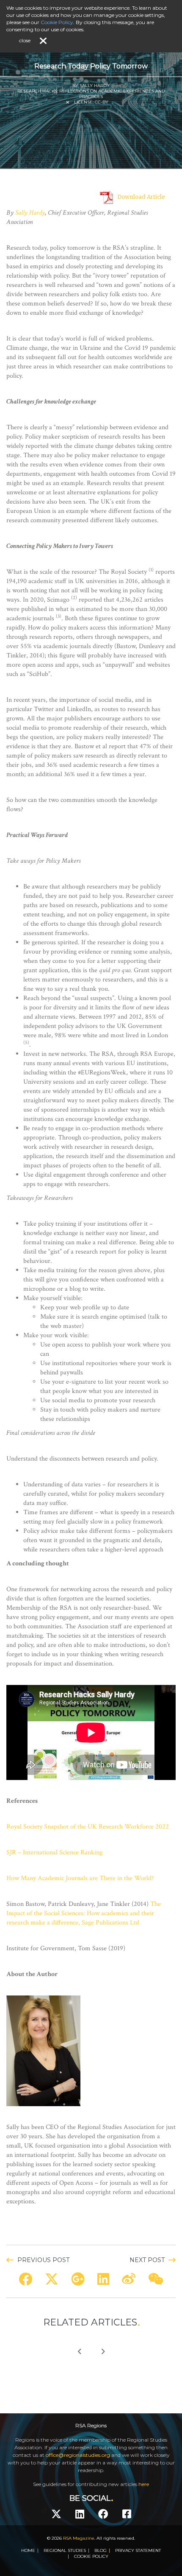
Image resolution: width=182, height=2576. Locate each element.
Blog (101, 2550)
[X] (56, 2514)
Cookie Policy (91, 2556)
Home (28, 2550)
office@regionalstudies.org (78, 2455)
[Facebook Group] (127, 2514)
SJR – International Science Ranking (54, 1852)
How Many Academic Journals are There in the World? (80, 1878)
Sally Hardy (30, 213)
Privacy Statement (138, 2550)
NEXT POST (147, 2260)
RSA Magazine (79, 2538)
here (144, 2484)
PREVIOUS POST (43, 2260)
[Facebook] (103, 2514)
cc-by (102, 102)
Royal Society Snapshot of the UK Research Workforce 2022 (88, 1827)
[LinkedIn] (80, 2514)
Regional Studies (65, 2550)
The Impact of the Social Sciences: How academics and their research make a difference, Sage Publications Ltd (84, 1913)
